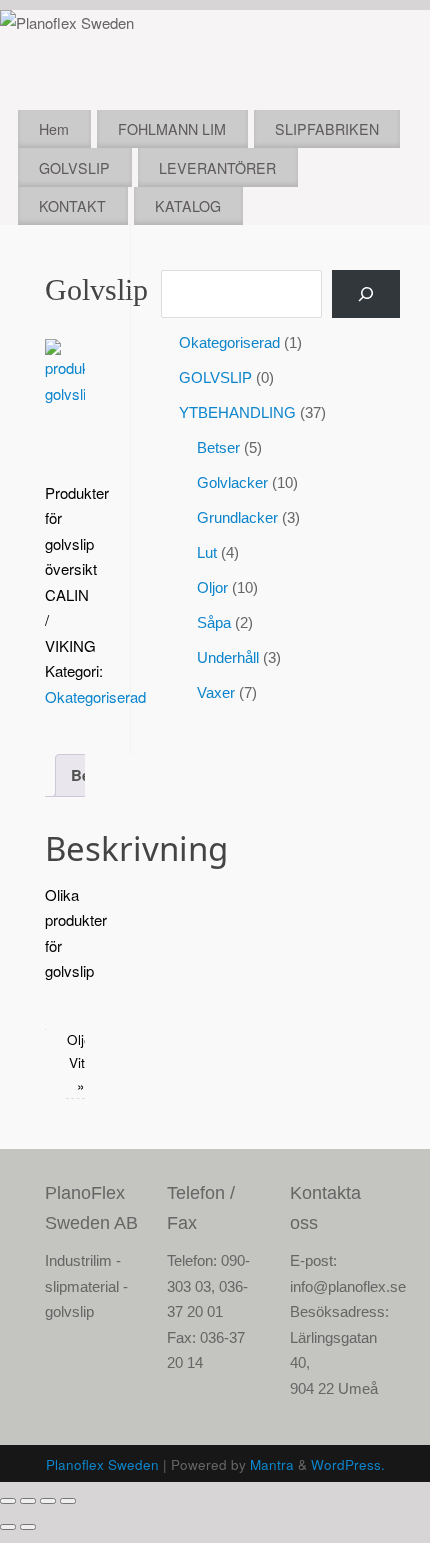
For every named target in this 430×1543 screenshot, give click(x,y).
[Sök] (366, 294)
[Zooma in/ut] (8, 1501)
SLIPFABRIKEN (327, 129)
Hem (54, 129)
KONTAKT (72, 206)
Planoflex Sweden (102, 1464)
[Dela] (48, 1501)
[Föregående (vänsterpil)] (8, 1527)
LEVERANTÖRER (217, 168)
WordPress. (348, 1464)
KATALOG (188, 206)
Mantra (272, 1464)
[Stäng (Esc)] (68, 1501)
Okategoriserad (95, 696)
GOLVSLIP (74, 168)
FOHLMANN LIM (172, 129)
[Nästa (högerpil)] (28, 1527)
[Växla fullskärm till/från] (28, 1501)
